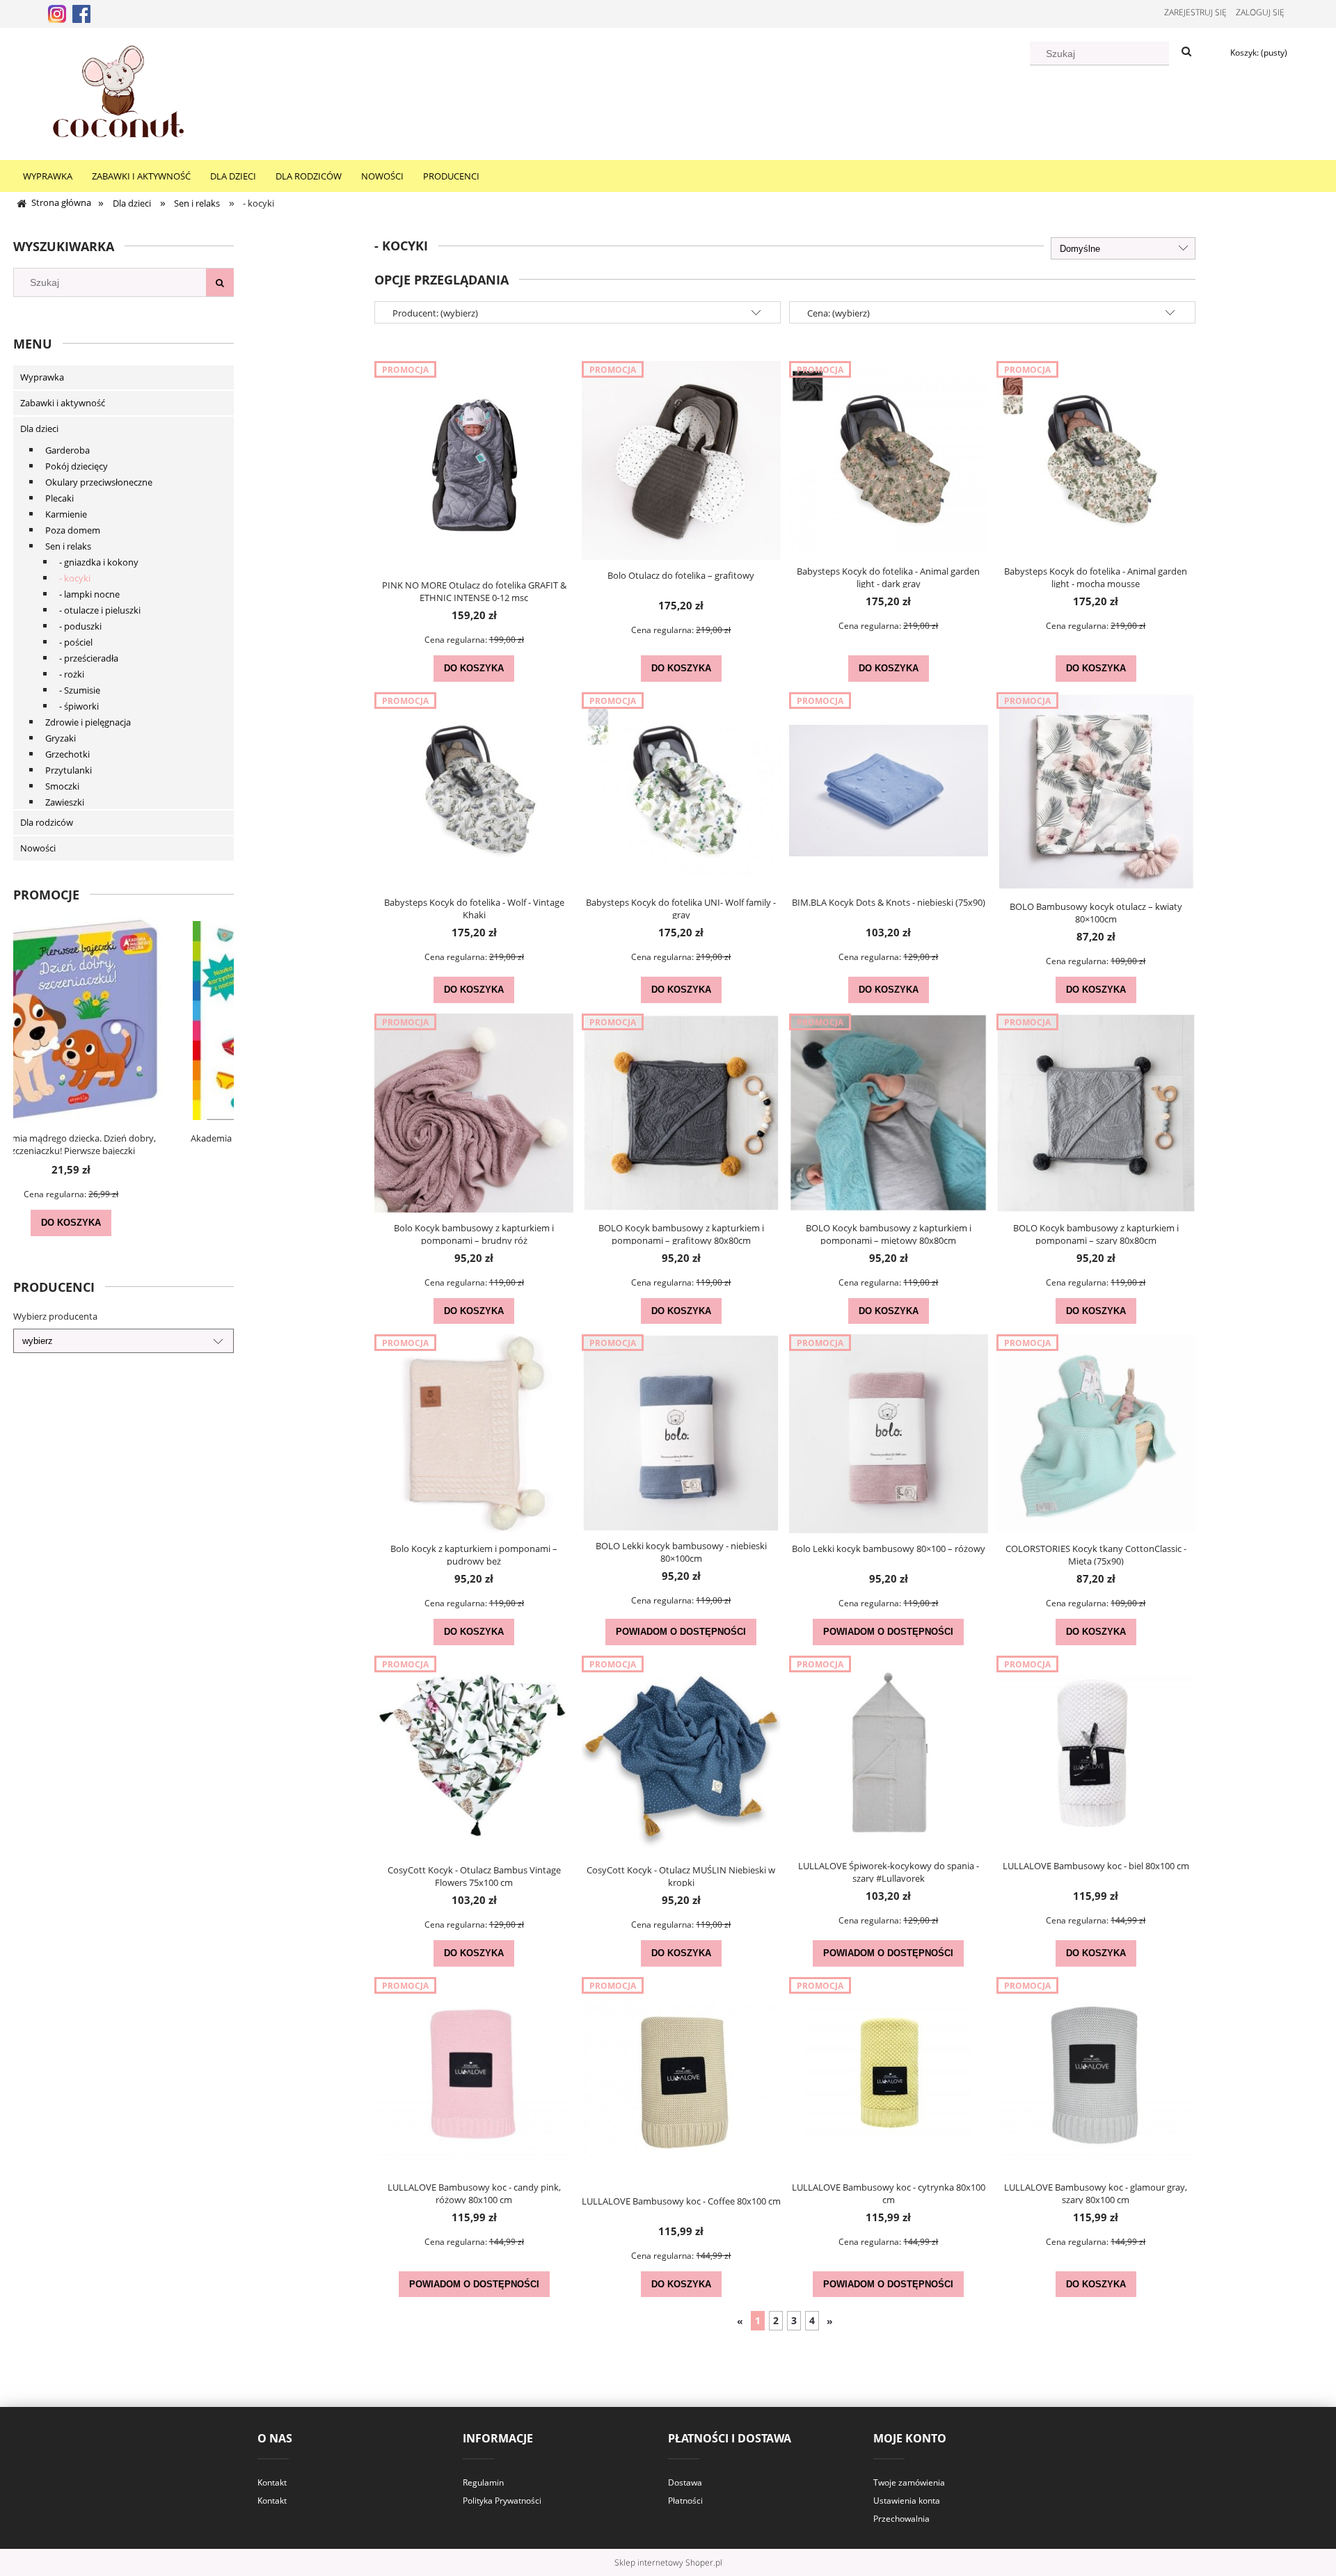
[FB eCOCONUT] (81, 13)
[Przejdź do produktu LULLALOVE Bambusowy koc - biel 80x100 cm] (1096, 1753)
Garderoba (67, 450)
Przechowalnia (901, 2519)
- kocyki (75, 578)
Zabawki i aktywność (63, 403)
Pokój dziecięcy (77, 466)
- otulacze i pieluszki (100, 610)
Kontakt (272, 2482)
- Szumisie (80, 690)
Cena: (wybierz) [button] (838, 313)
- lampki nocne (89, 594)
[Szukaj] (1186, 52)
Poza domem (73, 530)
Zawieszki (65, 802)
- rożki (72, 674)
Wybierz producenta (55, 1316)
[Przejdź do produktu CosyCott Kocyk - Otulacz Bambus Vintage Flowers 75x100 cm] (474, 1755)
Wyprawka (42, 377)
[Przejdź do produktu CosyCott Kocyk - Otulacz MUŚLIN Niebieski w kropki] (681, 1755)
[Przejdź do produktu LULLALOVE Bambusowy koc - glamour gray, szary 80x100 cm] (1096, 2074)
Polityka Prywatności (502, 2501)
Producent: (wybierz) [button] (435, 313)
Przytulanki (69, 770)
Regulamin (483, 2482)
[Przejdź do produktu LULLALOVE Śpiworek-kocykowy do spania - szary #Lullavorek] (889, 1753)
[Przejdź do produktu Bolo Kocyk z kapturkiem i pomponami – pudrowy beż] (474, 1434)
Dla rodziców (47, 822)
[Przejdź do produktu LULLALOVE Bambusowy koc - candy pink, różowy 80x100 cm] (474, 2074)
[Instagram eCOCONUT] (57, 13)
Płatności (685, 2501)
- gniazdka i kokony (99, 562)
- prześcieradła (89, 658)
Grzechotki (67, 754)
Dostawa (685, 2482)
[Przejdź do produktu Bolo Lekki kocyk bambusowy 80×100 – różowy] (889, 1434)
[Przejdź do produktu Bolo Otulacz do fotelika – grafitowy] (681, 461)
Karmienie (66, 514)
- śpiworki (79, 706)
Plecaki (59, 498)
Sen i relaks (68, 546)
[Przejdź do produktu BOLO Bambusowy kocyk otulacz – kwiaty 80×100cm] (1096, 792)
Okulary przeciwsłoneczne (99, 482)
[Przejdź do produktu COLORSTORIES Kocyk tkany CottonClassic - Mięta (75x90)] (1096, 1434)
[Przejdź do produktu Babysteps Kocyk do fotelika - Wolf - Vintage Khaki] (474, 790)
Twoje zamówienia (909, 2482)
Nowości (38, 848)
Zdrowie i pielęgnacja (88, 722)
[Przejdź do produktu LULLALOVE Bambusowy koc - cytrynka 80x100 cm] (889, 2074)
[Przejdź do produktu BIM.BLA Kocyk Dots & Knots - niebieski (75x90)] (889, 790)
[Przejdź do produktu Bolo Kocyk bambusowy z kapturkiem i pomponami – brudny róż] (474, 1113)
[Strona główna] (118, 92)
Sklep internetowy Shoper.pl (668, 2562)
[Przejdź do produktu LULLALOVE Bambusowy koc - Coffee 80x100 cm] (681, 2081)
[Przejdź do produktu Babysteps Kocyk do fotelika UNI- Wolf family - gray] (681, 790)
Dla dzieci (39, 429)
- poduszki (80, 626)
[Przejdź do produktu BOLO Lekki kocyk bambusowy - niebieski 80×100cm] (681, 1432)
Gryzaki (61, 738)
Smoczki (62, 786)
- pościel (76, 642)
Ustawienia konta (907, 2501)
